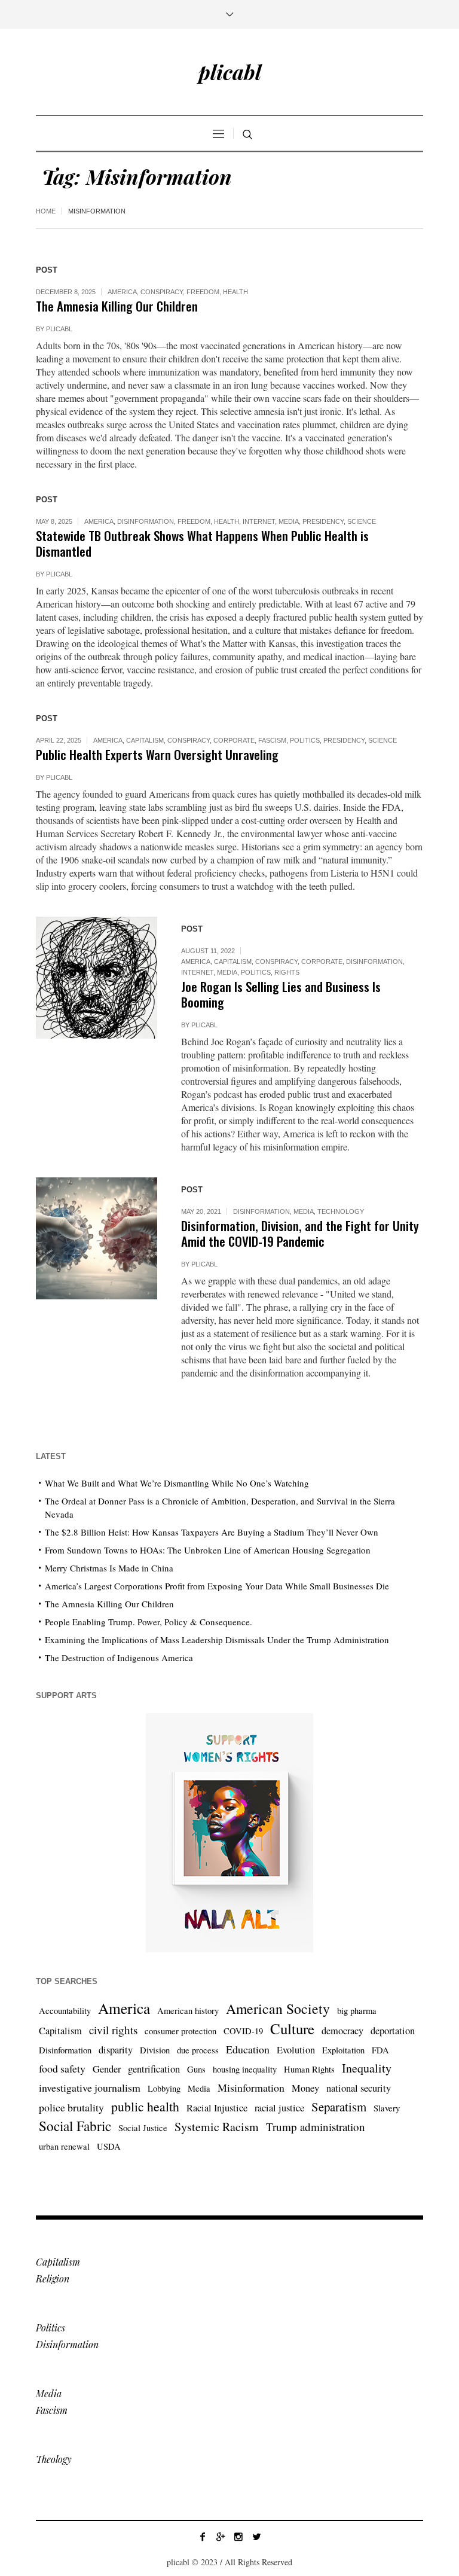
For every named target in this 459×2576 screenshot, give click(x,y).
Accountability (65, 2011)
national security (359, 2088)
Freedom (203, 292)
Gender (107, 2069)
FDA (380, 2050)
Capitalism (145, 740)
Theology (54, 2459)
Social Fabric (75, 2126)
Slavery (387, 2108)
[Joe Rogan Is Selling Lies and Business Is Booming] (97, 977)
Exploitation (343, 2050)
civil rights (113, 2030)
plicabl (59, 329)
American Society (278, 2009)
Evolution (296, 2050)
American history (188, 2011)
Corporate (234, 740)
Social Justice (143, 2128)
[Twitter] (256, 2537)
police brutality (71, 2107)
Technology (341, 1211)
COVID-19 (243, 2031)
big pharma (357, 2011)
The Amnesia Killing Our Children (117, 306)
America (122, 292)
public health (145, 2106)
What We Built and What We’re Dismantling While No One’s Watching (177, 1483)
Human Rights (309, 2069)
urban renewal (64, 2146)
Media (289, 521)
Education (248, 2049)
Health (235, 292)
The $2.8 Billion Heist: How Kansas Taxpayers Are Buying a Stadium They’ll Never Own (212, 1532)
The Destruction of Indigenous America (119, 1658)
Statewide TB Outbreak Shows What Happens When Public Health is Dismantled (202, 543)
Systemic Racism (217, 2127)
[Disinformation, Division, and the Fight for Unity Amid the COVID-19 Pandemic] (97, 1238)
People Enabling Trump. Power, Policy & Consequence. (149, 1622)
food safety (62, 2068)
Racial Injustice (217, 2108)
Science (362, 521)
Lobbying (164, 2088)
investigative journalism (90, 2087)
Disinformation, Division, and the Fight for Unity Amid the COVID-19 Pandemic (300, 1233)
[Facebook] (203, 2537)
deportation (393, 2031)
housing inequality (245, 2069)
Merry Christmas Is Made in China (109, 1568)
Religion (53, 2279)
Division (155, 2050)
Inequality (367, 2068)
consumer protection (180, 2031)
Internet (259, 521)
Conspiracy (162, 292)
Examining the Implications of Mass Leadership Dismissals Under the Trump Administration (217, 1640)
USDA (109, 2146)
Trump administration (316, 2127)
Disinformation (146, 521)
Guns (196, 2069)
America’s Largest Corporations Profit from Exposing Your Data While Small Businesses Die (217, 1586)
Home (46, 211)
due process (198, 2050)
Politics (305, 740)
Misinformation (251, 2087)
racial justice (279, 2108)
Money (305, 2088)
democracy (342, 2031)
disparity (116, 2050)
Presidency (323, 521)
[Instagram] (238, 2537)
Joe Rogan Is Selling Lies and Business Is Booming (281, 994)
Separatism (339, 2107)
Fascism (272, 740)
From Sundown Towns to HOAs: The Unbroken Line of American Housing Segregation (208, 1550)
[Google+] (221, 2537)
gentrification (154, 2069)
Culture (292, 2029)
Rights (287, 972)
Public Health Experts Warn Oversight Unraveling (157, 754)
